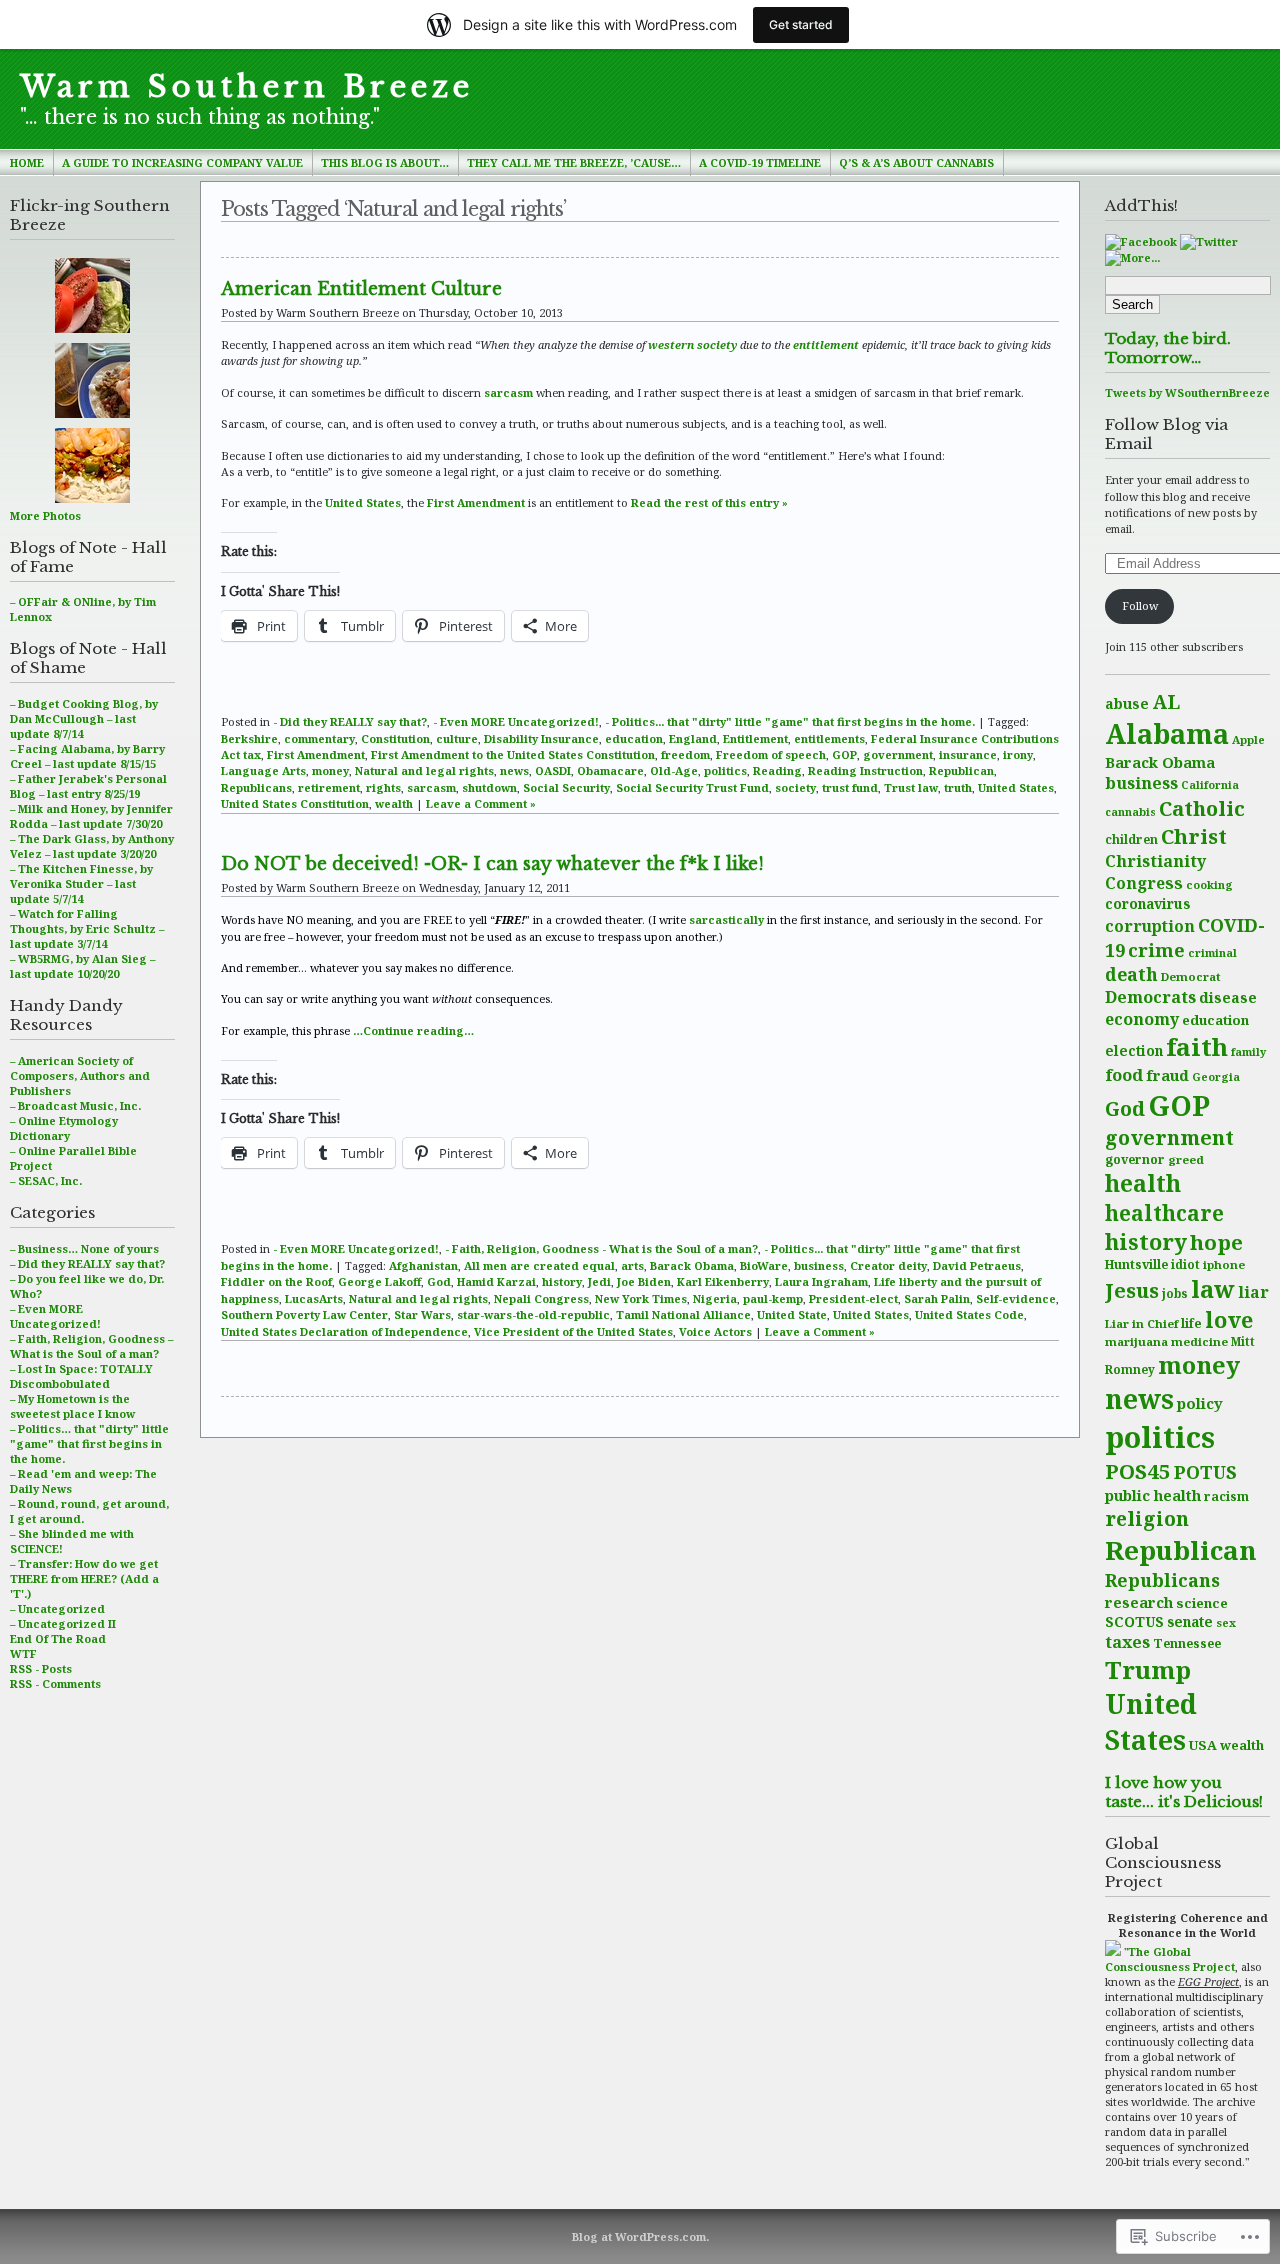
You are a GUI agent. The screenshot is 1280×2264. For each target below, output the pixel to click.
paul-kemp (773, 1298)
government (1169, 1137)
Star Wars (422, 1314)
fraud (1167, 1075)
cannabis (1130, 812)
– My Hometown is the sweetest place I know (72, 1406)
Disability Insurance (541, 738)
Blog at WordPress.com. (640, 2236)
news (1139, 1399)
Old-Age (674, 770)
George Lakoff (379, 1281)
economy (1142, 1019)
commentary (319, 738)
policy (1200, 1403)
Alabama (1167, 733)
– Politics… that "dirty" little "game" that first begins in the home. (89, 1443)
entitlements (829, 738)
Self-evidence (1016, 1298)
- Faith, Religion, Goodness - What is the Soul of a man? (601, 1248)
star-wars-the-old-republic (533, 1314)
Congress (1144, 883)
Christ (1194, 836)
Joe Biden (644, 1281)
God (1125, 1108)
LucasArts (314, 1298)
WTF (23, 1653)
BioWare (764, 1265)
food (1124, 1074)
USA (1203, 1745)
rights (383, 787)
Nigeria (715, 1298)
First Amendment (476, 502)
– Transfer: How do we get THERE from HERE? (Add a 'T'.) (84, 1578)
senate (1190, 1621)
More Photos (45, 515)
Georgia (1216, 1076)
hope (1216, 1242)
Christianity (1155, 861)
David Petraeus (977, 1265)
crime (1156, 949)
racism (1226, 1496)
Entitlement (755, 738)
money (1199, 1365)
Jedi (599, 1281)
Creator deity (888, 1265)
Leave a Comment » (481, 803)
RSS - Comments (55, 1683)
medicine (1199, 1341)
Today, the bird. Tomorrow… (1168, 348)
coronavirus (1147, 903)
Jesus (1132, 1290)
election (1134, 1050)
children (1131, 839)
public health (1153, 1495)
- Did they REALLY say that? (350, 721)
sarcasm (508, 392)
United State (792, 1314)
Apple (1248, 739)
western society (692, 344)
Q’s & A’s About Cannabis (916, 162)
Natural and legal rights (424, 770)
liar (1253, 1292)
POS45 (1138, 1471)
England (693, 738)
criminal (1212, 952)
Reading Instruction (865, 770)
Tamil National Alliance (683, 1314)
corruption (1150, 926)
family (1248, 1051)
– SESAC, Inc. (46, 1180)
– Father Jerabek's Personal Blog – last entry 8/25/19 (88, 786)
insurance (968, 754)
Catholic (1202, 808)
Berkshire (249, 738)
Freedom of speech (771, 754)
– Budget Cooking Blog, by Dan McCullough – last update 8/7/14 (84, 718)
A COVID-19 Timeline (760, 162)
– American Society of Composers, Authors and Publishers (80, 1075)
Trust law (911, 787)
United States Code (969, 1314)
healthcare (1164, 1213)
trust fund (850, 787)
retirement (329, 787)
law (1213, 1289)
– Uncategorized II (63, 1623)
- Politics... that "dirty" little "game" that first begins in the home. (790, 721)
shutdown (489, 787)
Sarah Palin (937, 1298)
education (1215, 1020)
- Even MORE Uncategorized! (516, 721)
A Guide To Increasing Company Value (182, 162)
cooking (1209, 884)
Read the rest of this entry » (709, 502)
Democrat (1191, 976)
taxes (1127, 1642)
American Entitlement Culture (361, 289)
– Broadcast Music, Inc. (75, 1105)
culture (457, 738)
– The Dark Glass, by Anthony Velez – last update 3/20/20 (92, 846)
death (1131, 974)
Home (27, 162)
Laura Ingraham (821, 1281)
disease (1228, 997)
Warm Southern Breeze (247, 87)
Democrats (1150, 997)
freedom (685, 754)
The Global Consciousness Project (1170, 1959)
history (1146, 1241)
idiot (1185, 1264)
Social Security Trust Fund (692, 787)
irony (1018, 754)
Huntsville (1136, 1264)
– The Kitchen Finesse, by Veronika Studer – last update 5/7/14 (81, 883)
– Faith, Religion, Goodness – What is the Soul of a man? (91, 1346)
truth (958, 787)
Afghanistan (423, 1265)
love (1229, 1319)
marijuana (1136, 1341)
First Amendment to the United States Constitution (513, 754)
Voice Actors (715, 1331)
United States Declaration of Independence (344, 1331)
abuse (1127, 703)
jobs (1175, 1293)
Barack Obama (1160, 762)
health (1143, 1183)
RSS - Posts (41, 1668)
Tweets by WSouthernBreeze (1187, 392)
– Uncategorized (57, 1608)
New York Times (641, 1298)
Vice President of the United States (573, 1331)
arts (632, 1265)
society (795, 787)
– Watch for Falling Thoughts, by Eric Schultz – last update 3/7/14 (87, 928)
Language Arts (263, 770)
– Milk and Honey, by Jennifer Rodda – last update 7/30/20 (91, 816)
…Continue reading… (413, 1030)
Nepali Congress (541, 1298)
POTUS (1205, 1472)
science (1202, 1603)
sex (1226, 1622)
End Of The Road (58, 1638)
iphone (1224, 1264)
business (1141, 783)
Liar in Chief (1141, 1323)
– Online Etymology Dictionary (64, 1128)
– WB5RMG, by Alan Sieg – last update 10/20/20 (82, 966)
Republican (1181, 1550)
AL (1166, 701)
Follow (1140, 605)
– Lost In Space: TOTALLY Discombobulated (81, 1376)
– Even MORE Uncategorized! (55, 1316)
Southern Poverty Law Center (304, 1314)
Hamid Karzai (496, 1281)
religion (1147, 1518)
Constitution (395, 738)
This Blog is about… (385, 162)
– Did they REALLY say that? (87, 1263)
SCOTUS (1134, 1621)
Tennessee (1187, 1643)
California (1210, 785)
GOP (1179, 1105)
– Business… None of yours (84, 1248)
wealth (1242, 1745)
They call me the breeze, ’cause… (574, 162)
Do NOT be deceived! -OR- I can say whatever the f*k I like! (492, 864)
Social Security (566, 787)
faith (1197, 1046)
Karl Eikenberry (723, 1281)
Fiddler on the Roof (276, 1281)
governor (1135, 1159)
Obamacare (610, 770)
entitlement (826, 344)
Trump (1148, 1669)
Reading (777, 770)
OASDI (553, 770)
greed (1186, 1159)
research (1139, 1602)
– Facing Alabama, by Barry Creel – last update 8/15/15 (87, 756)
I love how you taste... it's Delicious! (1184, 1792)
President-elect (853, 1298)
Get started (801, 24)
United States (1151, 1722)
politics (1160, 1437)
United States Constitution (295, 803)
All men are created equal (539, 1265)
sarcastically (726, 919)
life (1191, 1323)
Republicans (1162, 1580)
